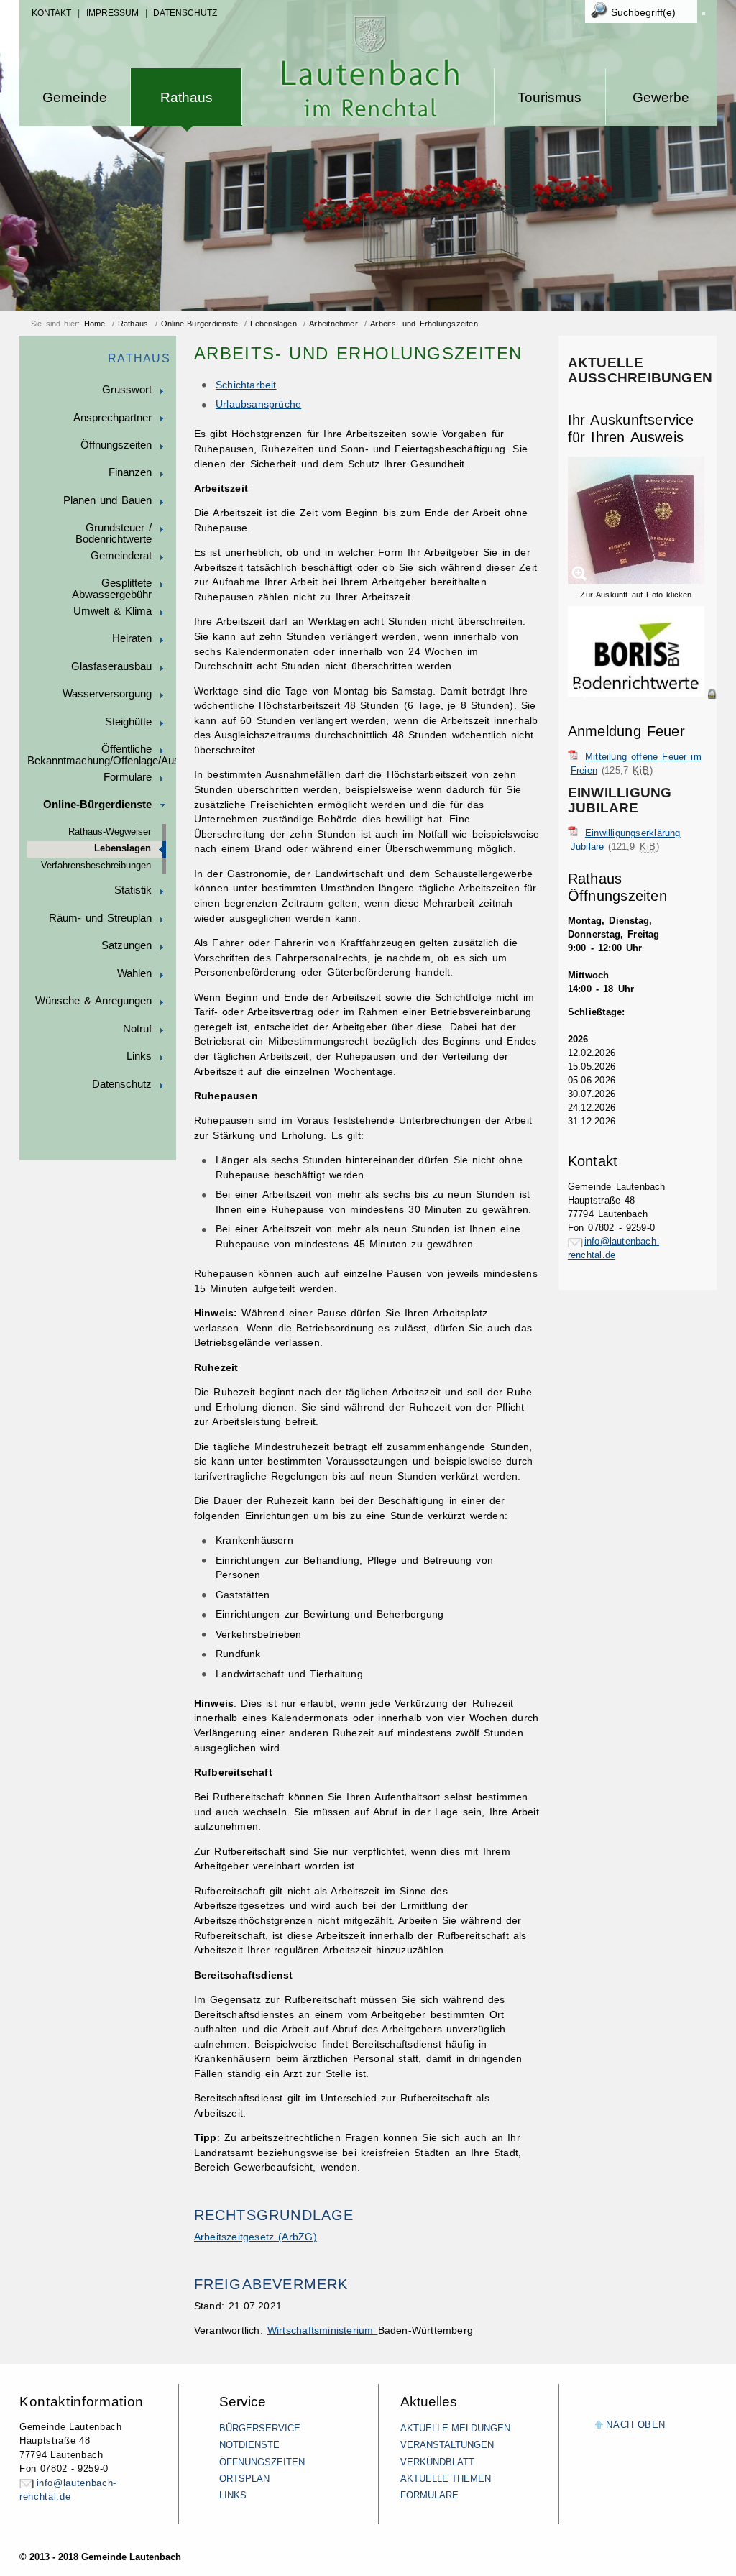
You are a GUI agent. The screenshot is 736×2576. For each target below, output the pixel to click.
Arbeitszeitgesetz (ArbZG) (256, 2237)
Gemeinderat (121, 556)
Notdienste (249, 2445)
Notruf (137, 1029)
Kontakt (51, 13)
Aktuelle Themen (446, 2479)
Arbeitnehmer (333, 324)
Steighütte (128, 722)
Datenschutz (185, 13)
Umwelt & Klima (112, 611)
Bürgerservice (260, 2428)
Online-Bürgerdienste (199, 324)
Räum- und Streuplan (100, 918)
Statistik (133, 890)
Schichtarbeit (246, 385)
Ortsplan (244, 2479)
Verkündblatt (437, 2462)
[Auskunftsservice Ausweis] (636, 581)
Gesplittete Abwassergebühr (112, 589)
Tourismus (549, 97)
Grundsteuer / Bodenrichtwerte (114, 533)
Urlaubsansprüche (258, 404)
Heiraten (132, 638)
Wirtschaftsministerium (323, 2330)
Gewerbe (661, 97)
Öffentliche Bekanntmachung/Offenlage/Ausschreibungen (102, 755)
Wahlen (134, 973)
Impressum (112, 13)
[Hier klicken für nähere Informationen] (642, 694)
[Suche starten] (704, 14)
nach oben (636, 2425)
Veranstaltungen (447, 2445)
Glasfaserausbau (111, 666)
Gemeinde (75, 97)
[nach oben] (599, 2425)
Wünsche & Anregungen (93, 1001)
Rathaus (187, 97)
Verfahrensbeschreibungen (96, 866)
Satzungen (126, 945)
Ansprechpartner (112, 418)
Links (139, 1056)
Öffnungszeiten (116, 445)
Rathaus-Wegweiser (110, 832)
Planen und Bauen (107, 500)
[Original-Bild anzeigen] (642, 709)
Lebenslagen (273, 324)
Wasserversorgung (107, 694)
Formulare (128, 777)
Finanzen (130, 472)
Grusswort (127, 390)
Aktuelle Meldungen (455, 2428)
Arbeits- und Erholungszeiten (424, 324)
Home (95, 324)
